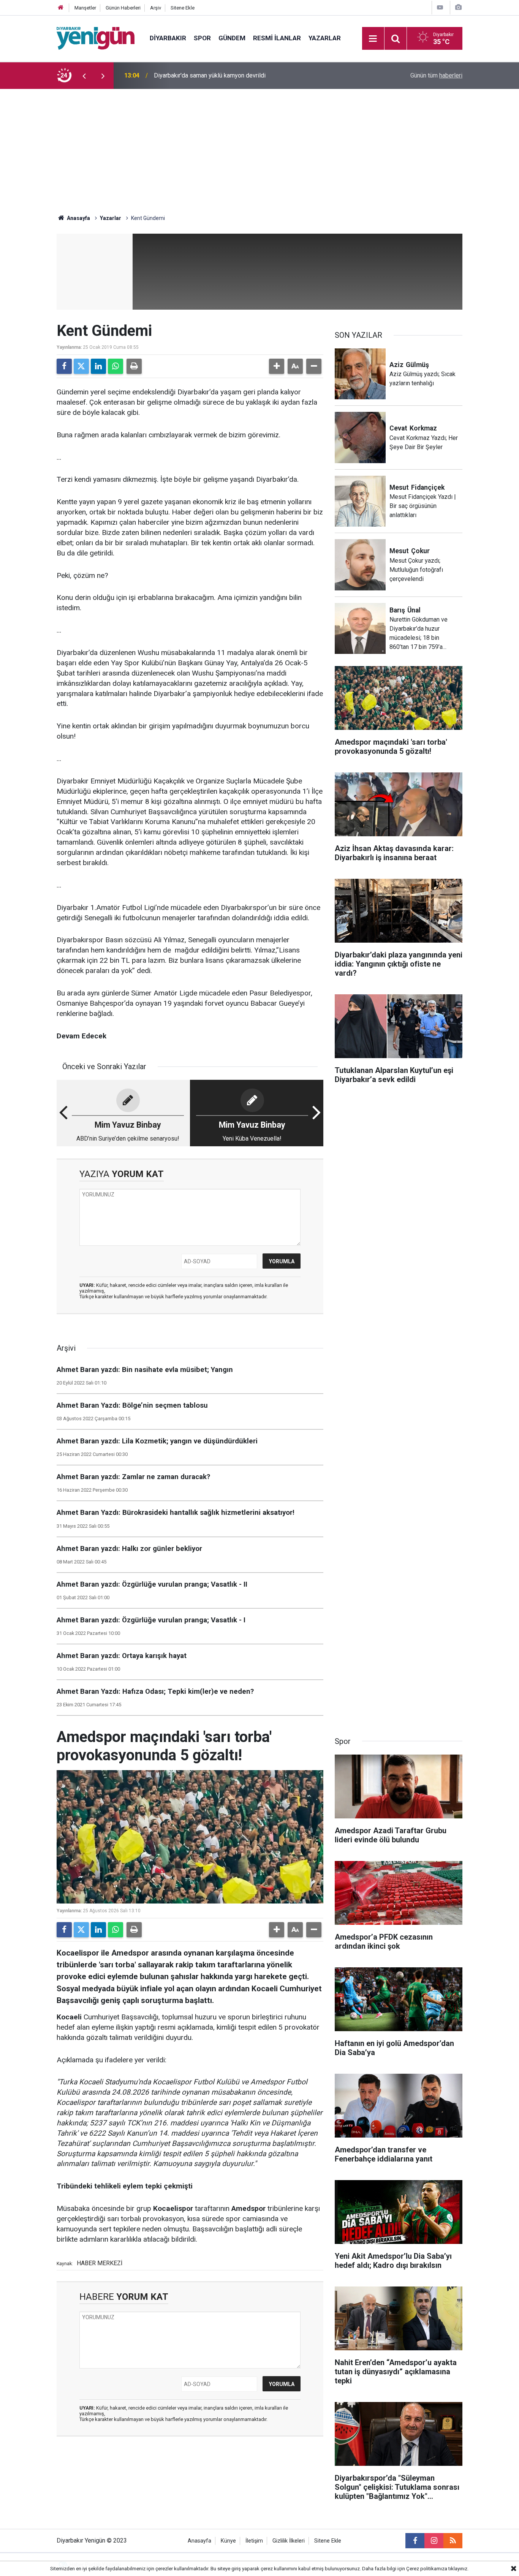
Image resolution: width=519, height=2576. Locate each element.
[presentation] (84, 76)
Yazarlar (325, 38)
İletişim (254, 2541)
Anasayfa (78, 218)
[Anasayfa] (61, 8)
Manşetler (85, 8)
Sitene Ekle (183, 8)
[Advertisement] (259, 146)
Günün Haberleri (123, 8)
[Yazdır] (134, 366)
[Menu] (373, 39)
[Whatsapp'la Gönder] (116, 366)
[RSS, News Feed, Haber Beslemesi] (453, 2541)
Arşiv (156, 8)
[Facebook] (64, 366)
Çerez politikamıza (427, 2569)
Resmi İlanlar (277, 38)
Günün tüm (436, 75)
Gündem (232, 38)
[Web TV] (440, 7)
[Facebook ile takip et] (415, 2541)
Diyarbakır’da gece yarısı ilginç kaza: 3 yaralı (212, 75)
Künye (228, 2541)
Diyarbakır (168, 38)
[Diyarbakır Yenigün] (96, 38)
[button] (277, 366)
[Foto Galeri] (458, 7)
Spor (202, 38)
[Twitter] (81, 366)
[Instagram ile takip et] (434, 2541)
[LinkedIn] (98, 366)
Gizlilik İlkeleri (289, 2541)
